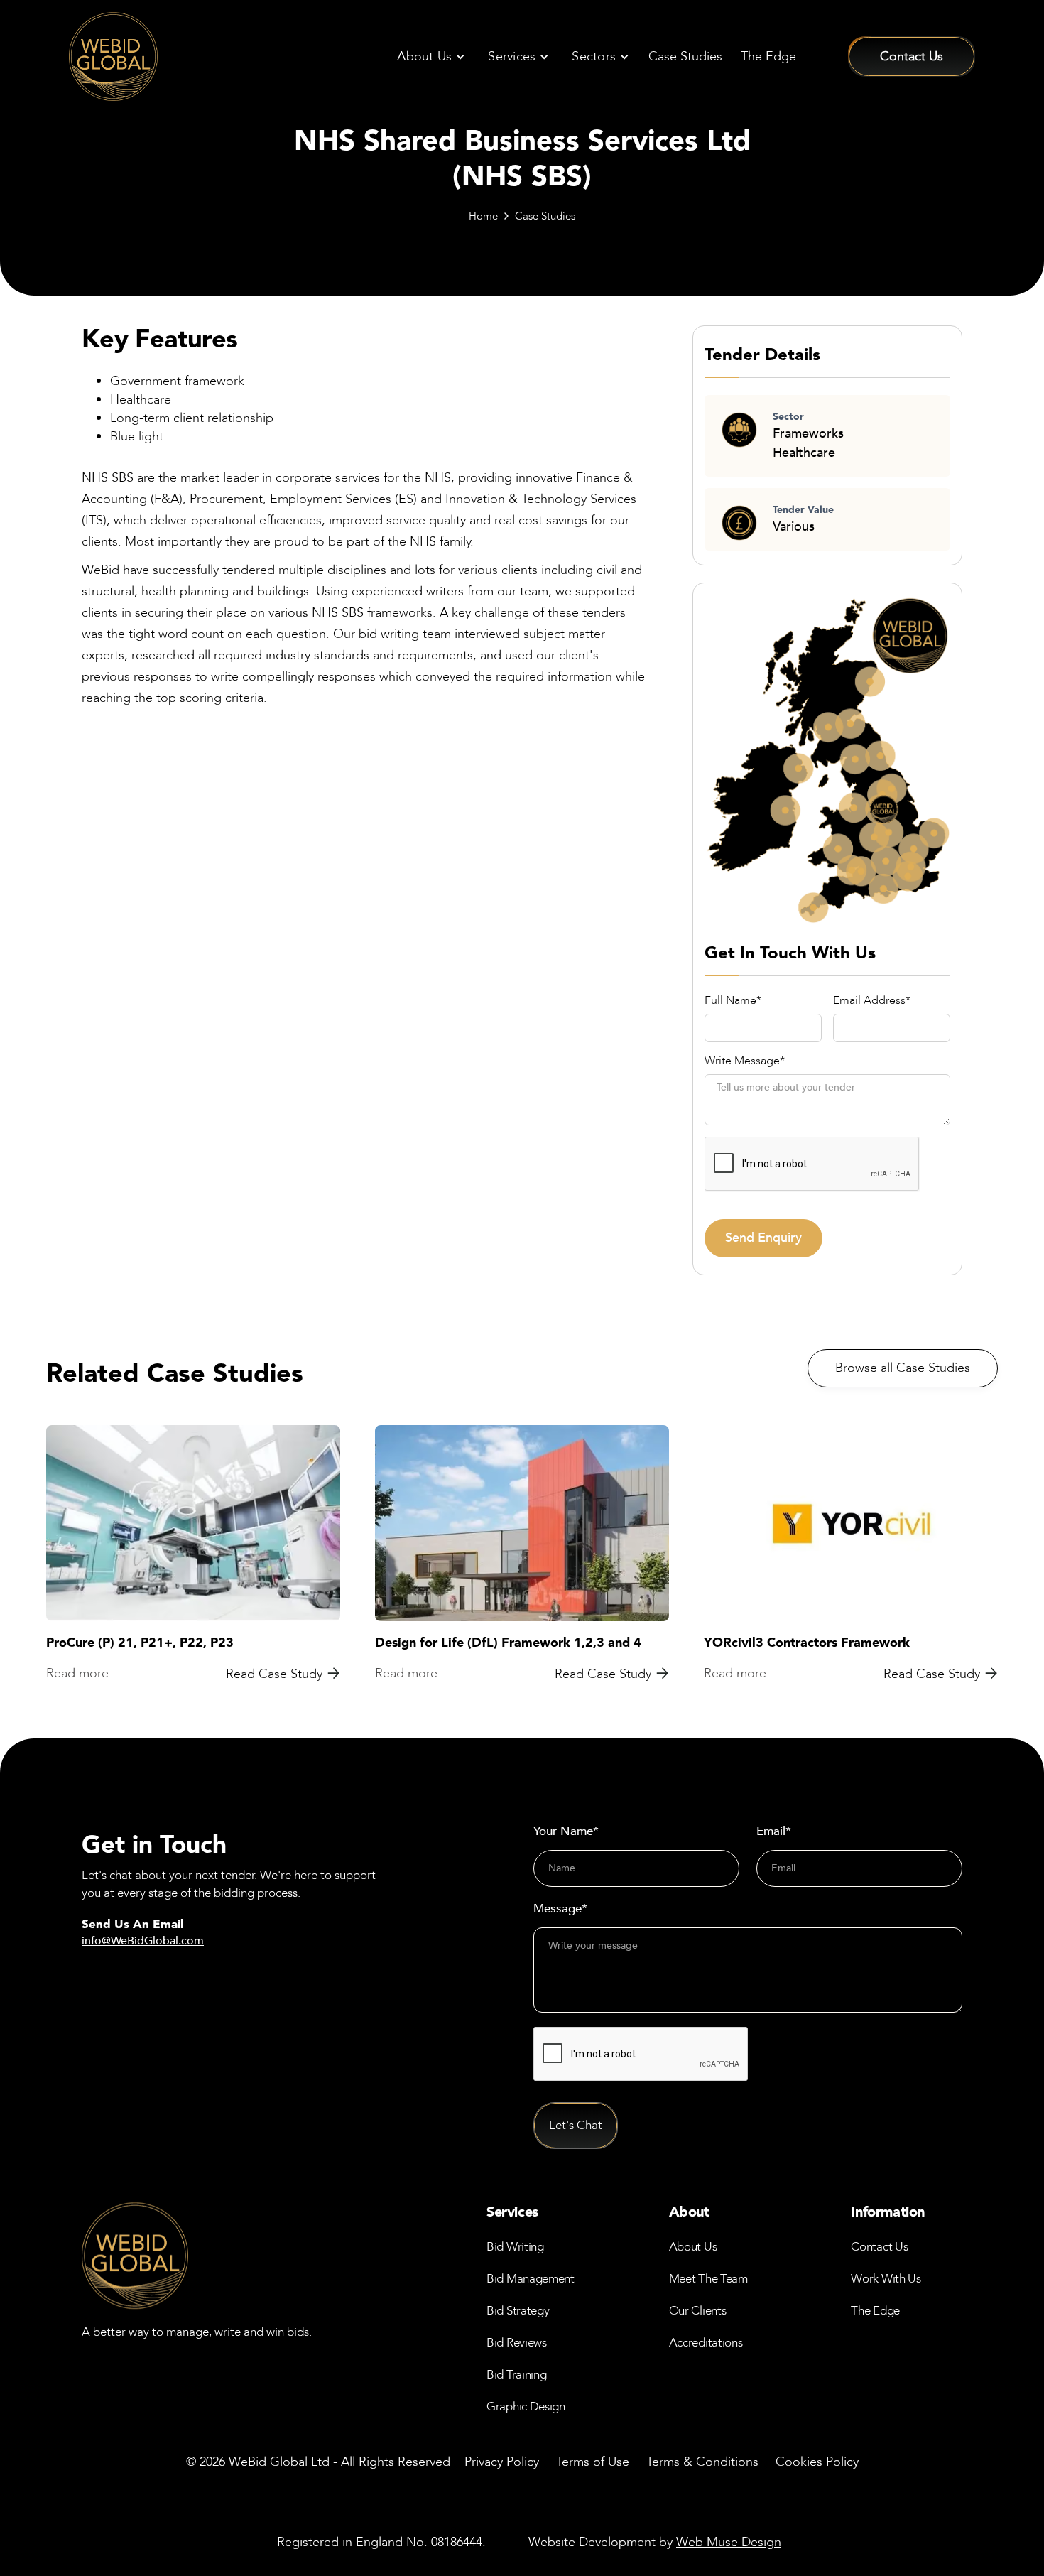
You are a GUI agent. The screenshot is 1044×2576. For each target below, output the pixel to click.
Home (483, 216)
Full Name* (733, 1001)
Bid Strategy (518, 2311)
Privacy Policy (502, 2462)
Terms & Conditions (702, 2462)
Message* (560, 1909)
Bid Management (531, 2279)
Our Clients (698, 2311)
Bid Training (516, 2375)
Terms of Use (593, 2462)
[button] (430, 57)
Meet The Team (708, 2279)
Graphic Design (526, 2407)
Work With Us (886, 2279)
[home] (113, 56)
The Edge (768, 56)
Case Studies (685, 56)
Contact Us (879, 2247)
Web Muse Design (729, 2542)
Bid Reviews (517, 2343)
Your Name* (566, 1831)
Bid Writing (515, 2247)
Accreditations (706, 2343)
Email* (774, 1831)
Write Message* (745, 1061)
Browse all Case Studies (903, 1368)
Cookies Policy (817, 2462)
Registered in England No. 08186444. (381, 2542)
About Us (693, 2247)
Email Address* (872, 1001)
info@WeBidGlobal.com (143, 1941)
